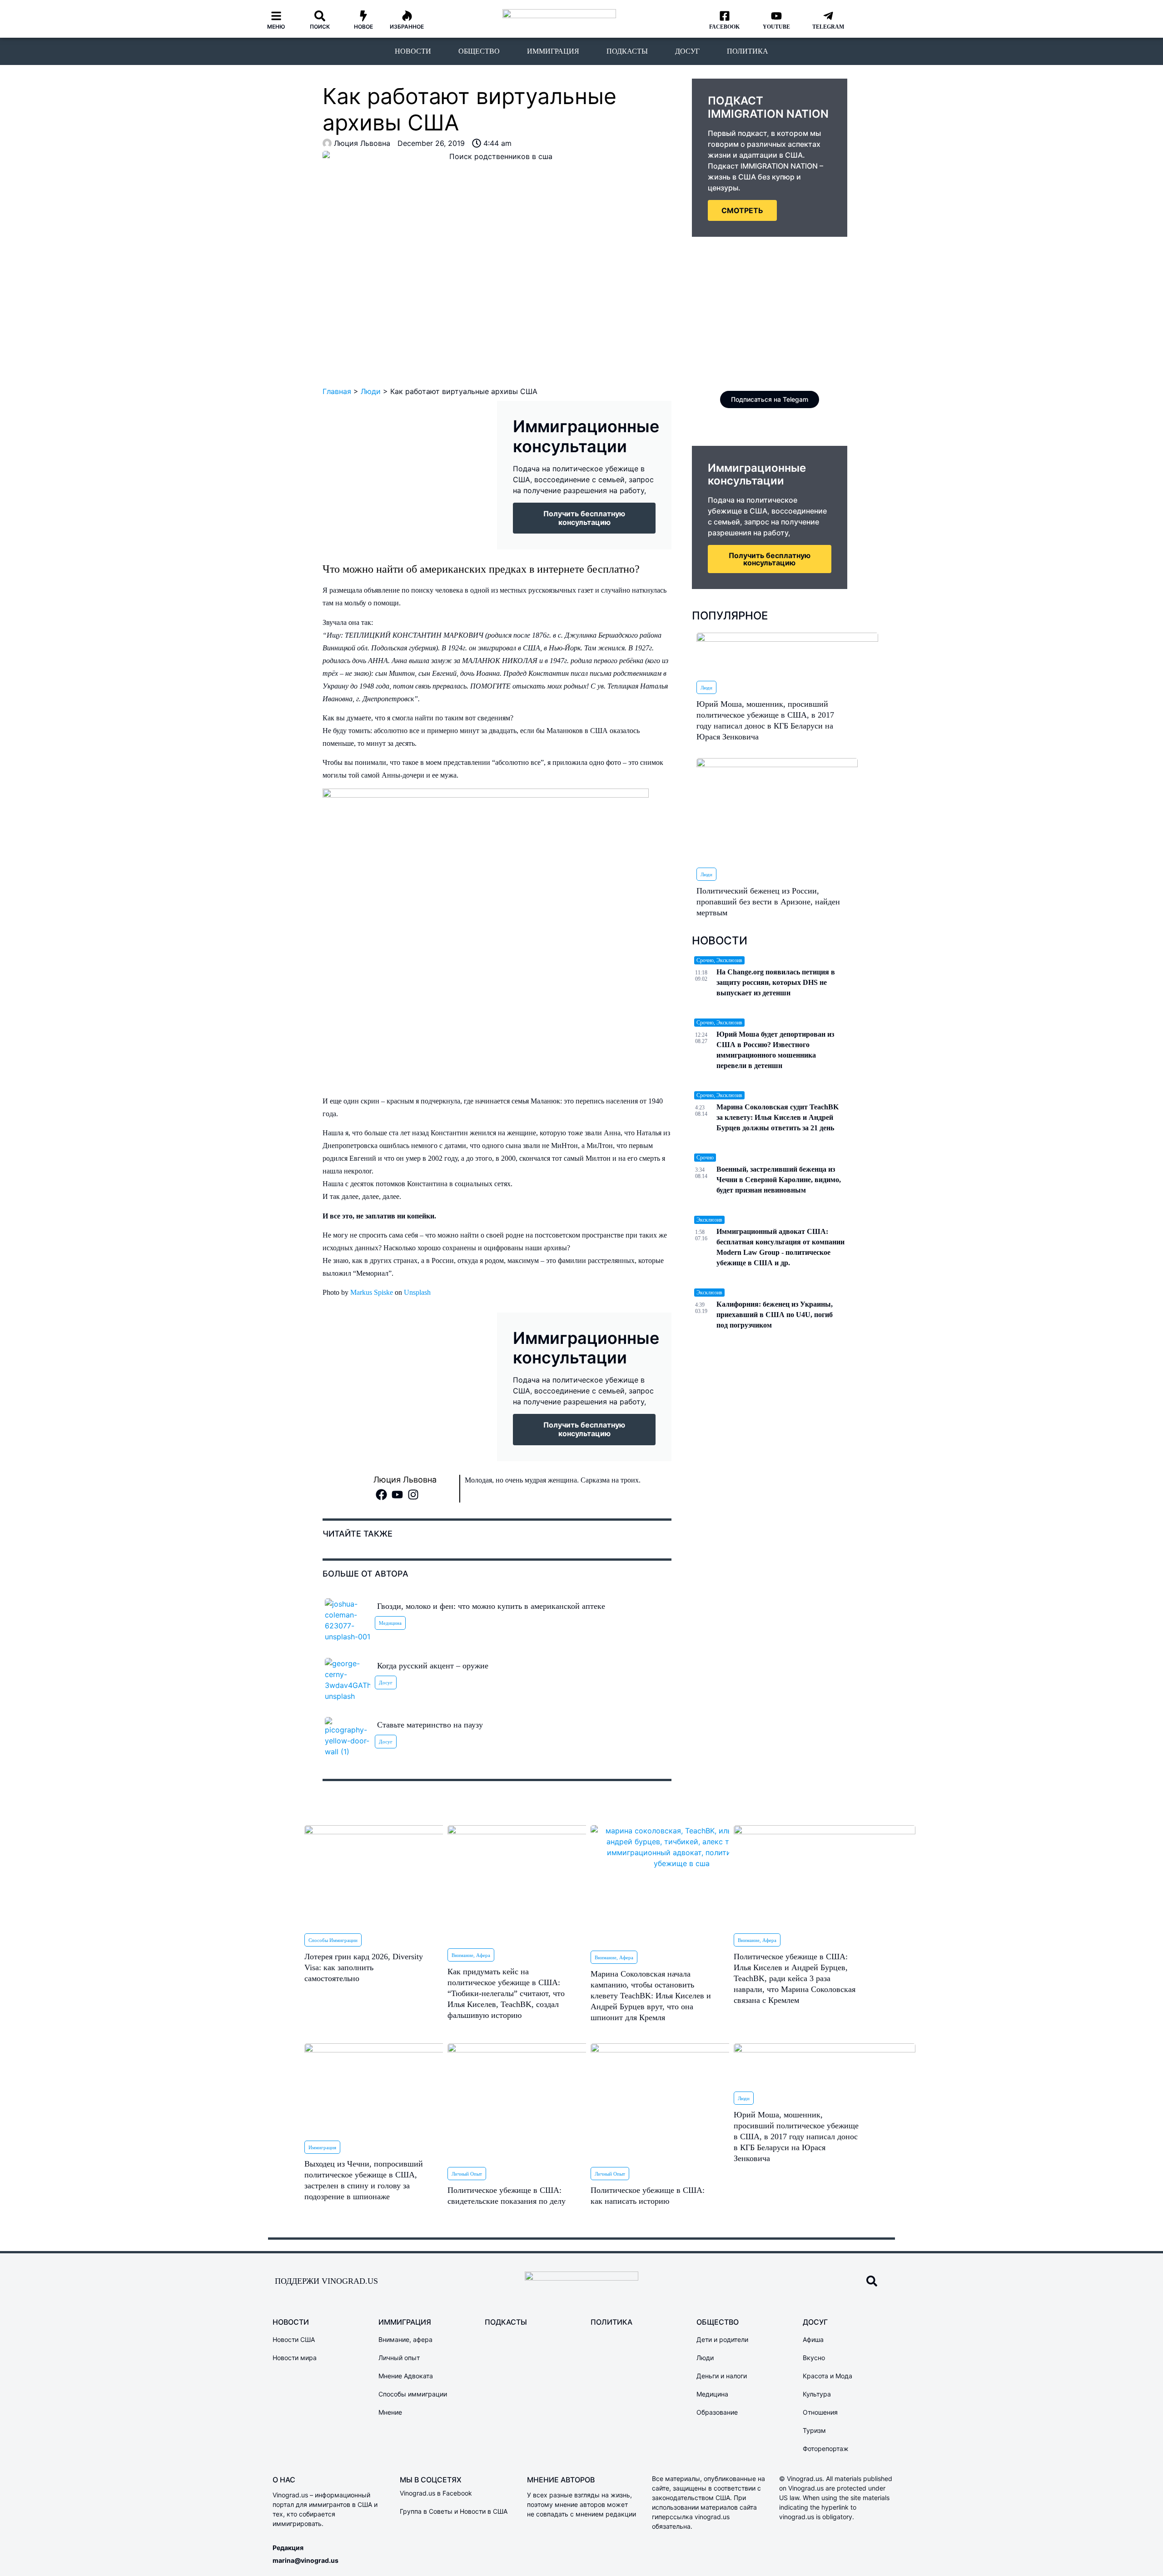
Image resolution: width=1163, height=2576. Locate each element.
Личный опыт (467, 2174)
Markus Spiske (372, 1292)
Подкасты (627, 51)
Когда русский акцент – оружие (433, 1666)
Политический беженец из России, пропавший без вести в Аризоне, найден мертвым (768, 902)
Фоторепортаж (826, 2449)
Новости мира (295, 2358)
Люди (371, 391)
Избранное (407, 27)
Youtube (776, 27)
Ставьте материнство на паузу (430, 1725)
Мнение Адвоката (406, 2376)
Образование (717, 2412)
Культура (817, 2394)
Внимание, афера (471, 1955)
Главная (337, 391)
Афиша (813, 2339)
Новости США (294, 2339)
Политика (748, 51)
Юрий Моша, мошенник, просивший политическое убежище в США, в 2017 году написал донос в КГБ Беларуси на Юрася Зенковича (796, 2137)
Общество (479, 51)
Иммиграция (553, 51)
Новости (413, 51)
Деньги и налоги (722, 2376)
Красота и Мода (828, 2376)
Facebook (724, 27)
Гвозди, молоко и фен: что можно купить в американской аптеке (491, 1606)
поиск (320, 27)
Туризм (814, 2430)
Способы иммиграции (333, 1940)
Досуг (687, 51)
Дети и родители (722, 2339)
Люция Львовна (405, 1480)
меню (276, 27)
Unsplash (417, 1292)
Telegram (828, 27)
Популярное (730, 616)
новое (363, 27)
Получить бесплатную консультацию (770, 559)
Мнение (390, 2412)
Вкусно (814, 2358)
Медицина (390, 1623)
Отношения (820, 2412)
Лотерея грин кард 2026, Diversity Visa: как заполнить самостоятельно (364, 1967)
